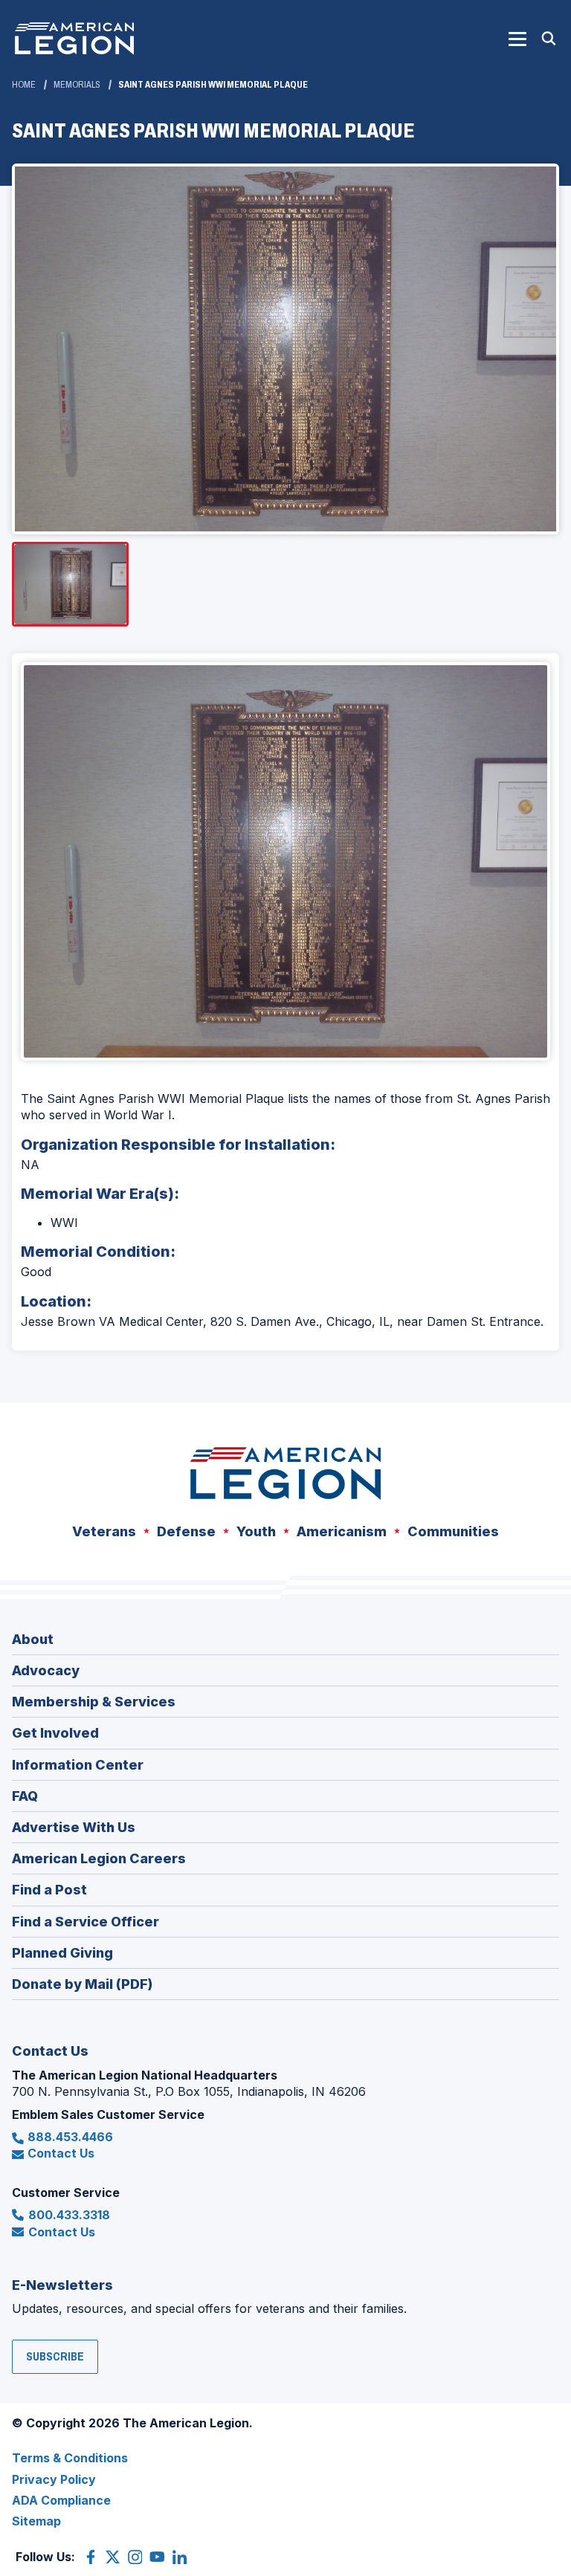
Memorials (77, 85)
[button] (517, 39)
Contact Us (61, 2153)
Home (24, 85)
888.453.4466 (70, 2137)
